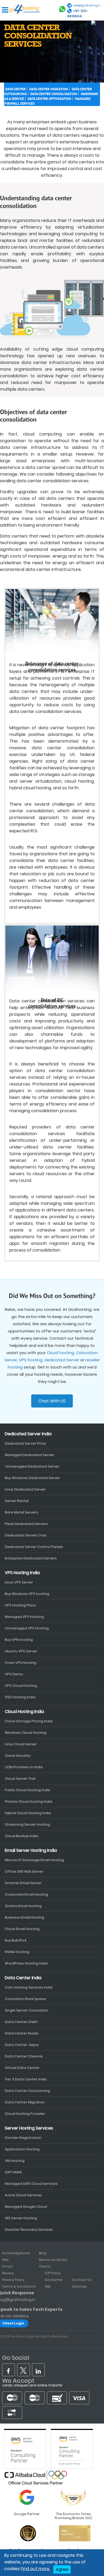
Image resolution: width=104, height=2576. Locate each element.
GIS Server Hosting (21, 2218)
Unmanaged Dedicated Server (32, 1466)
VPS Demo (14, 1674)
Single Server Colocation (27, 2010)
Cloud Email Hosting (22, 1929)
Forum (8, 2266)
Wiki (5, 2260)
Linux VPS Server (19, 1582)
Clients (45, 2266)
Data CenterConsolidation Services (38, 36)
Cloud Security (18, 1756)
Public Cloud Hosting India (27, 1790)
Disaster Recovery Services (29, 2230)
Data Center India (23, 1978)
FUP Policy (53, 2273)
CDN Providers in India (24, 1767)
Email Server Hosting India (31, 1850)
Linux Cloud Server (21, 1744)
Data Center (15, 89)
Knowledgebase (16, 2253)
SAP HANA (13, 2172)
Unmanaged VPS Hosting (27, 1628)
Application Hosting (22, 2149)
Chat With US (52, 1401)
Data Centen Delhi (21, 2022)
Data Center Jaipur (22, 2045)
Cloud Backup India (21, 1836)
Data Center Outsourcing (27, 2091)
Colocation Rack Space (25, 1999)
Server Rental (17, 1501)
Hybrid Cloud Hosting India (28, 1813)
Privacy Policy (13, 2280)
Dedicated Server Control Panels (34, 1547)
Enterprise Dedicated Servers (31, 1558)
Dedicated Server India (28, 1434)
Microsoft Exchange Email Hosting (34, 1860)
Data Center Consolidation (54, 94)
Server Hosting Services (29, 2128)
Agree (62, 2569)
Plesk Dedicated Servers (26, 1524)
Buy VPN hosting (19, 1640)
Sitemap (79, 2286)
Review (8, 2273)
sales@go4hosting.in (87, 5)
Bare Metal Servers (21, 1512)
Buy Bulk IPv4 (16, 1940)
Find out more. (35, 2569)
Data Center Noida (22, 2033)
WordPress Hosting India (26, 1963)
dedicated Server (62, 1360)
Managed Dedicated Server (29, 1455)
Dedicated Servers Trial (25, 1535)
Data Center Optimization (49, 99)
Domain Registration (23, 2138)
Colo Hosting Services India (29, 1987)
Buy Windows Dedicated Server (32, 1478)
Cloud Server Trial (20, 1779)
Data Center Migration (49, 89)
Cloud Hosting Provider (25, 2114)
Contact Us (82, 2280)
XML (48, 2286)
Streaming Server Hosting (27, 1824)
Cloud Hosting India (24, 1712)
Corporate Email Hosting (26, 1894)
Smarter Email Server (23, 1883)
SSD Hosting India (20, 1697)
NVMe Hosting (17, 1952)
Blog (43, 2253)
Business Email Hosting (25, 1917)
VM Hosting (15, 2161)
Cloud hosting (60, 1353)
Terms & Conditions (19, 2286)
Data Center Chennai (24, 2056)
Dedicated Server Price (25, 1443)
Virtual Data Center (22, 2068)
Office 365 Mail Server (24, 1871)
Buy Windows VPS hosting (27, 1594)
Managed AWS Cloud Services (31, 2184)
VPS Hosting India (22, 1573)
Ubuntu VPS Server (21, 1651)
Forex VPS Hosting (21, 1663)
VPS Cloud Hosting (21, 1686)
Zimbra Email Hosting (23, 1906)
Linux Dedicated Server (25, 1489)
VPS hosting (31, 1360)
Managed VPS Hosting (24, 1617)
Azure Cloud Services (23, 2195)
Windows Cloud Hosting (26, 1733)
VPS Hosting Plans (20, 1605)
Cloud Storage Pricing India (29, 1721)
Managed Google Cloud (26, 2207)
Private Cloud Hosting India (29, 1801)
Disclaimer (54, 2280)
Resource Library (53, 2260)
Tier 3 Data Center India (26, 2079)
